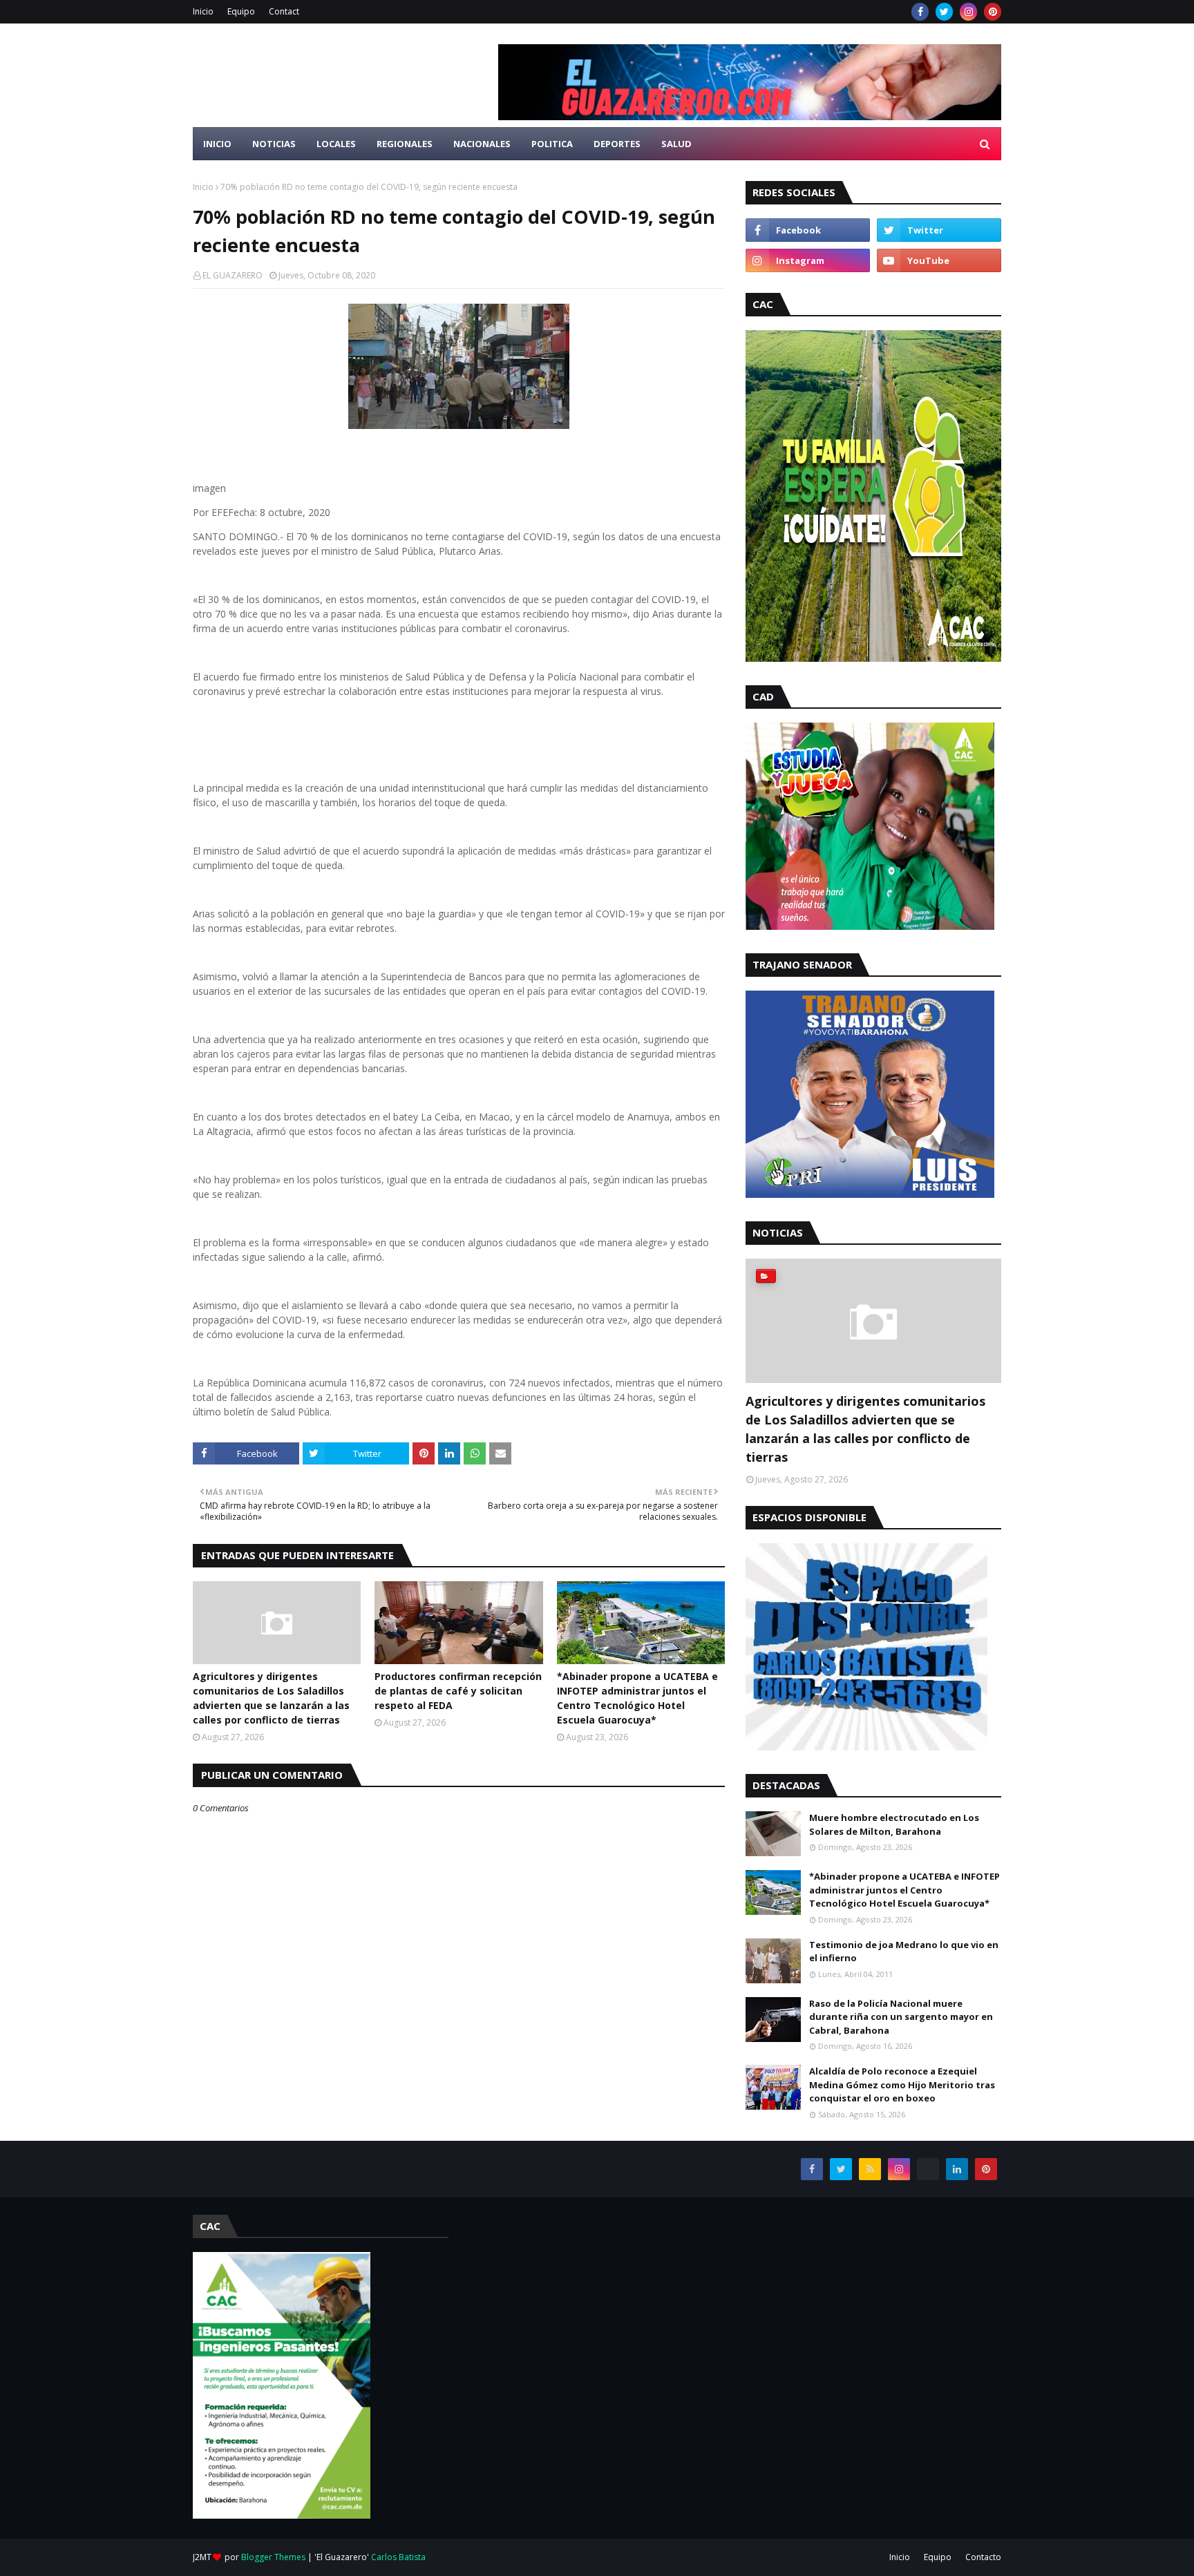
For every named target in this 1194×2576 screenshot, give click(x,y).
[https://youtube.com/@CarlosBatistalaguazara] (928, 2169)
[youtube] (939, 260)
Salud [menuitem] (676, 144)
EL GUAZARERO (233, 275)
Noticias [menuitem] (274, 144)
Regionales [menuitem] (405, 144)
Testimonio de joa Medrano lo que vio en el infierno (904, 1952)
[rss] (870, 2169)
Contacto (983, 2557)
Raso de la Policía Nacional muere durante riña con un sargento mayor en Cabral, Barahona (901, 2017)
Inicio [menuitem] (217, 144)
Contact (284, 11)
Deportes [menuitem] (617, 144)
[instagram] (968, 12)
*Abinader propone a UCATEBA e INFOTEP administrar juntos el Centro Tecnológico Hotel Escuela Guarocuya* (637, 1698)
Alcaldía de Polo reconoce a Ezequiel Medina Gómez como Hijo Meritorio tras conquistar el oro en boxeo (902, 2084)
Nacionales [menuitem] (482, 144)
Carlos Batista (398, 2557)
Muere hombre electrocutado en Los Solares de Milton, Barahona (894, 1824)
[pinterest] (993, 12)
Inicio (203, 11)
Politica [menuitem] (552, 144)
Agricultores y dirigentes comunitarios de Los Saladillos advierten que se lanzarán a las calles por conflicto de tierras (271, 1698)
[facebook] (920, 12)
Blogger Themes (273, 2557)
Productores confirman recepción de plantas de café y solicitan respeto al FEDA (458, 1691)
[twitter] (944, 12)
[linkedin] (957, 2169)
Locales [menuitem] (336, 144)
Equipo (241, 11)
